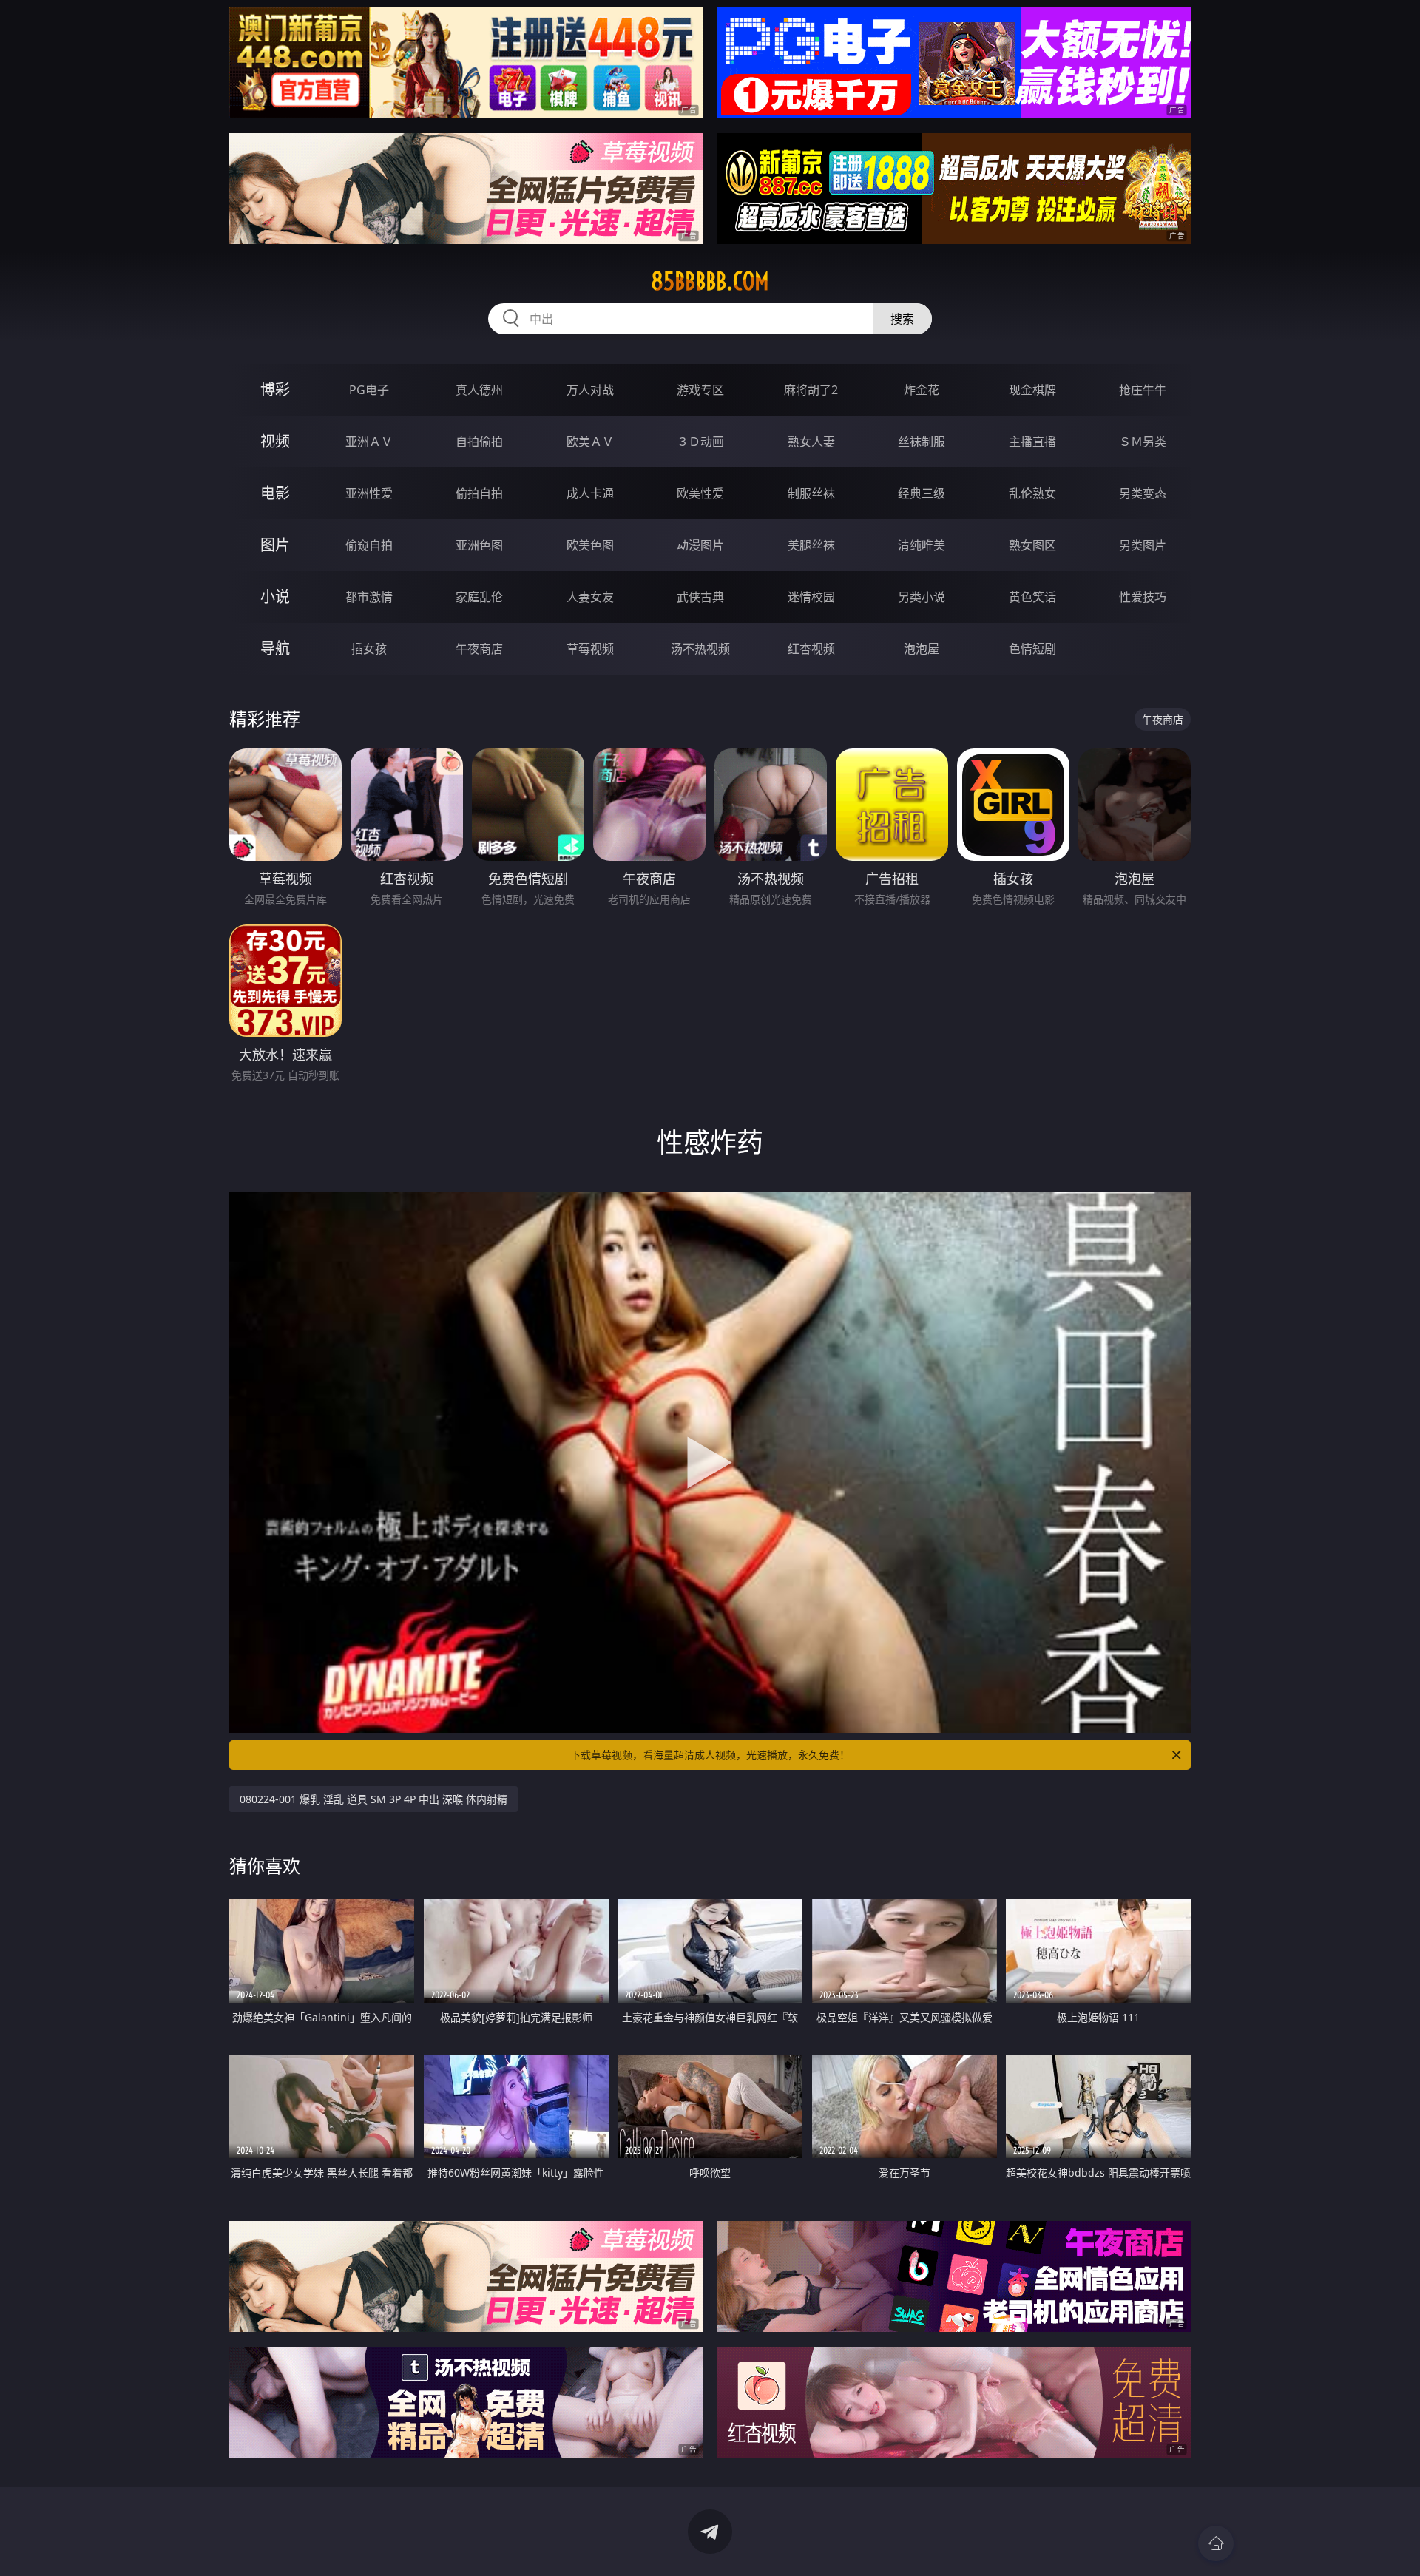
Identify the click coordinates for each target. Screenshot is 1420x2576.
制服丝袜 (811, 493)
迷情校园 (811, 597)
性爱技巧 (1143, 597)
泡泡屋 (922, 649)
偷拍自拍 (479, 493)
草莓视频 (590, 649)
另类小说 (922, 597)
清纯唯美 (922, 545)
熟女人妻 (811, 442)
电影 (275, 493)
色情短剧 (1032, 649)
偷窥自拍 (369, 545)
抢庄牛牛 (1143, 390)
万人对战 (590, 390)
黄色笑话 (1032, 597)
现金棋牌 (1032, 390)
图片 (275, 545)
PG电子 (369, 390)
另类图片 (1143, 545)
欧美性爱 (700, 493)
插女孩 (369, 649)
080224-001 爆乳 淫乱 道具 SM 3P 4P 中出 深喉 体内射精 (373, 1799)
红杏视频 (811, 649)
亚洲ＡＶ (369, 442)
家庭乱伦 (479, 597)
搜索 (902, 319)
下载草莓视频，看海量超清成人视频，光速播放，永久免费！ (710, 1755)
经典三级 (922, 493)
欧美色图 (590, 545)
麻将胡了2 (811, 390)
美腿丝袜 (811, 545)
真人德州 (479, 390)
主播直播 (1032, 442)
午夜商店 (479, 649)
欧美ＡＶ (590, 442)
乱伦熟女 (1032, 493)
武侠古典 (700, 597)
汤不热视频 (700, 649)
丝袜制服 (922, 442)
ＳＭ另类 (1143, 442)
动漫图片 (700, 545)
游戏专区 (700, 390)
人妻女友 (590, 597)
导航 (275, 648)
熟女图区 (1032, 545)
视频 (275, 441)
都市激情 (369, 597)
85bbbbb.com (710, 281)
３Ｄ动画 (700, 442)
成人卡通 (590, 493)
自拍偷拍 (479, 442)
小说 (275, 596)
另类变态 (1143, 493)
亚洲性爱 (369, 493)
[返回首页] (1216, 2543)
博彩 (275, 389)
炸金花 (922, 390)
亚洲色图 (479, 545)
